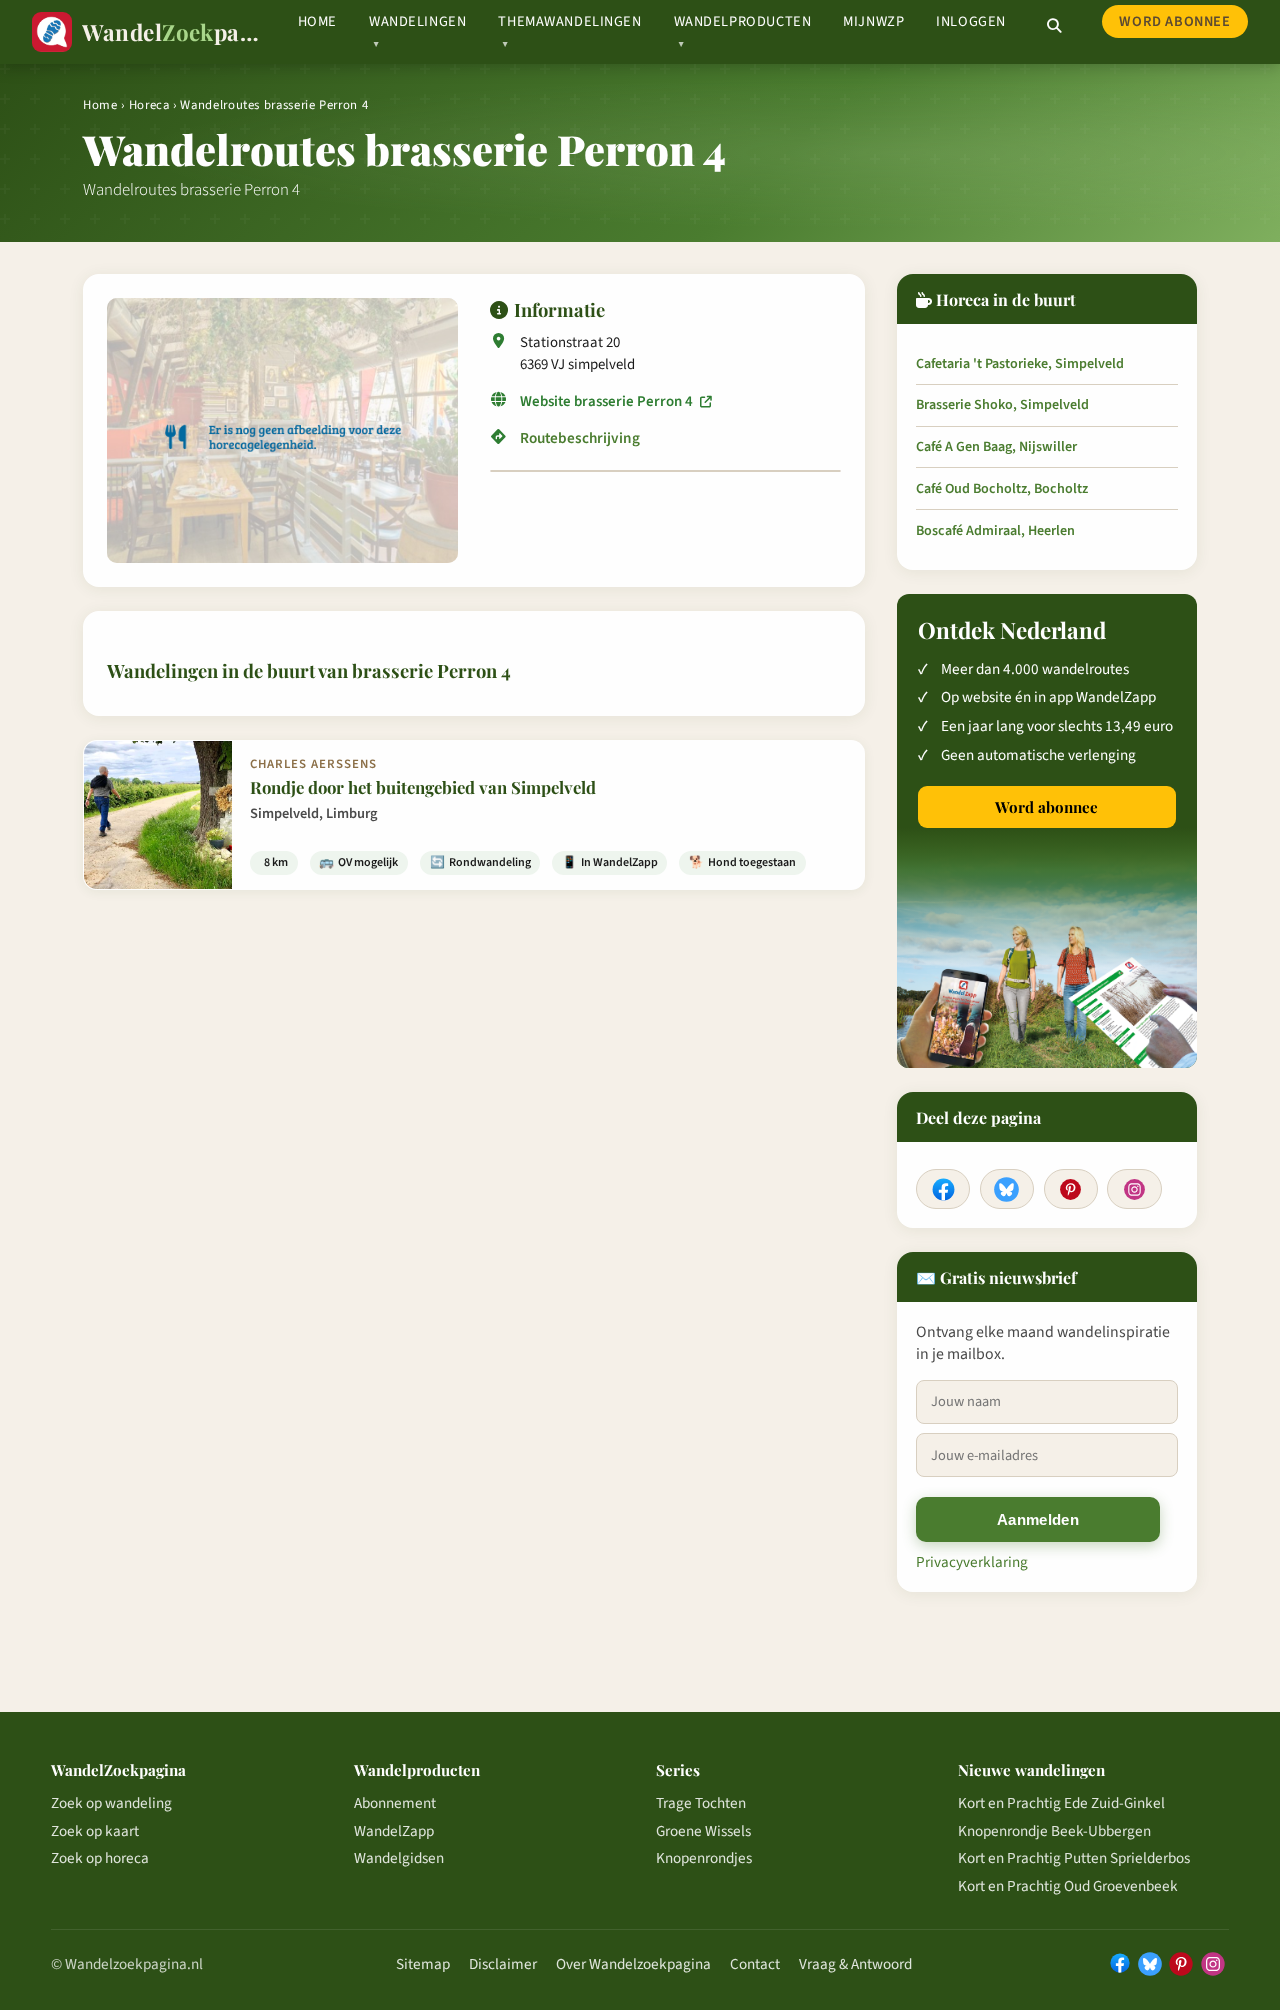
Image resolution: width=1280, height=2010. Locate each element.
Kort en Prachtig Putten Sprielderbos (1074, 1858)
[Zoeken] (1054, 26)
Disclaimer (503, 1964)
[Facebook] (943, 1189)
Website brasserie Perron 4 (608, 401)
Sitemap (423, 1964)
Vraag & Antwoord (855, 1964)
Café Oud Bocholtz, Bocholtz (1002, 489)
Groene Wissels (703, 1831)
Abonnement (395, 1803)
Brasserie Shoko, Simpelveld (1002, 405)
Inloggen (971, 21)
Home (317, 21)
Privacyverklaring (972, 1562)
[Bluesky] (1007, 1189)
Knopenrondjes (704, 1858)
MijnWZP (873, 21)
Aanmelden (1038, 1519)
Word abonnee (1174, 21)
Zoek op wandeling (111, 1803)
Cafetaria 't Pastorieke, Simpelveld (1020, 364)
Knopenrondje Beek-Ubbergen (1054, 1831)
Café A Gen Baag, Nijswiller (996, 447)
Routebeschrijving (580, 438)
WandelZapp (394, 1831)
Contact (755, 1964)
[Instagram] (1134, 1189)
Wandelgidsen (399, 1858)
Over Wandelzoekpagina (633, 1964)
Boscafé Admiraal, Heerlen (995, 531)
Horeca (149, 105)
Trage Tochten (701, 1803)
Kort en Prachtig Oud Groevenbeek (1068, 1886)
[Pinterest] (1071, 1189)
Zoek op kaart (95, 1831)
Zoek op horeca (100, 1858)
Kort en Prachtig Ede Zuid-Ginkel (1061, 1803)
